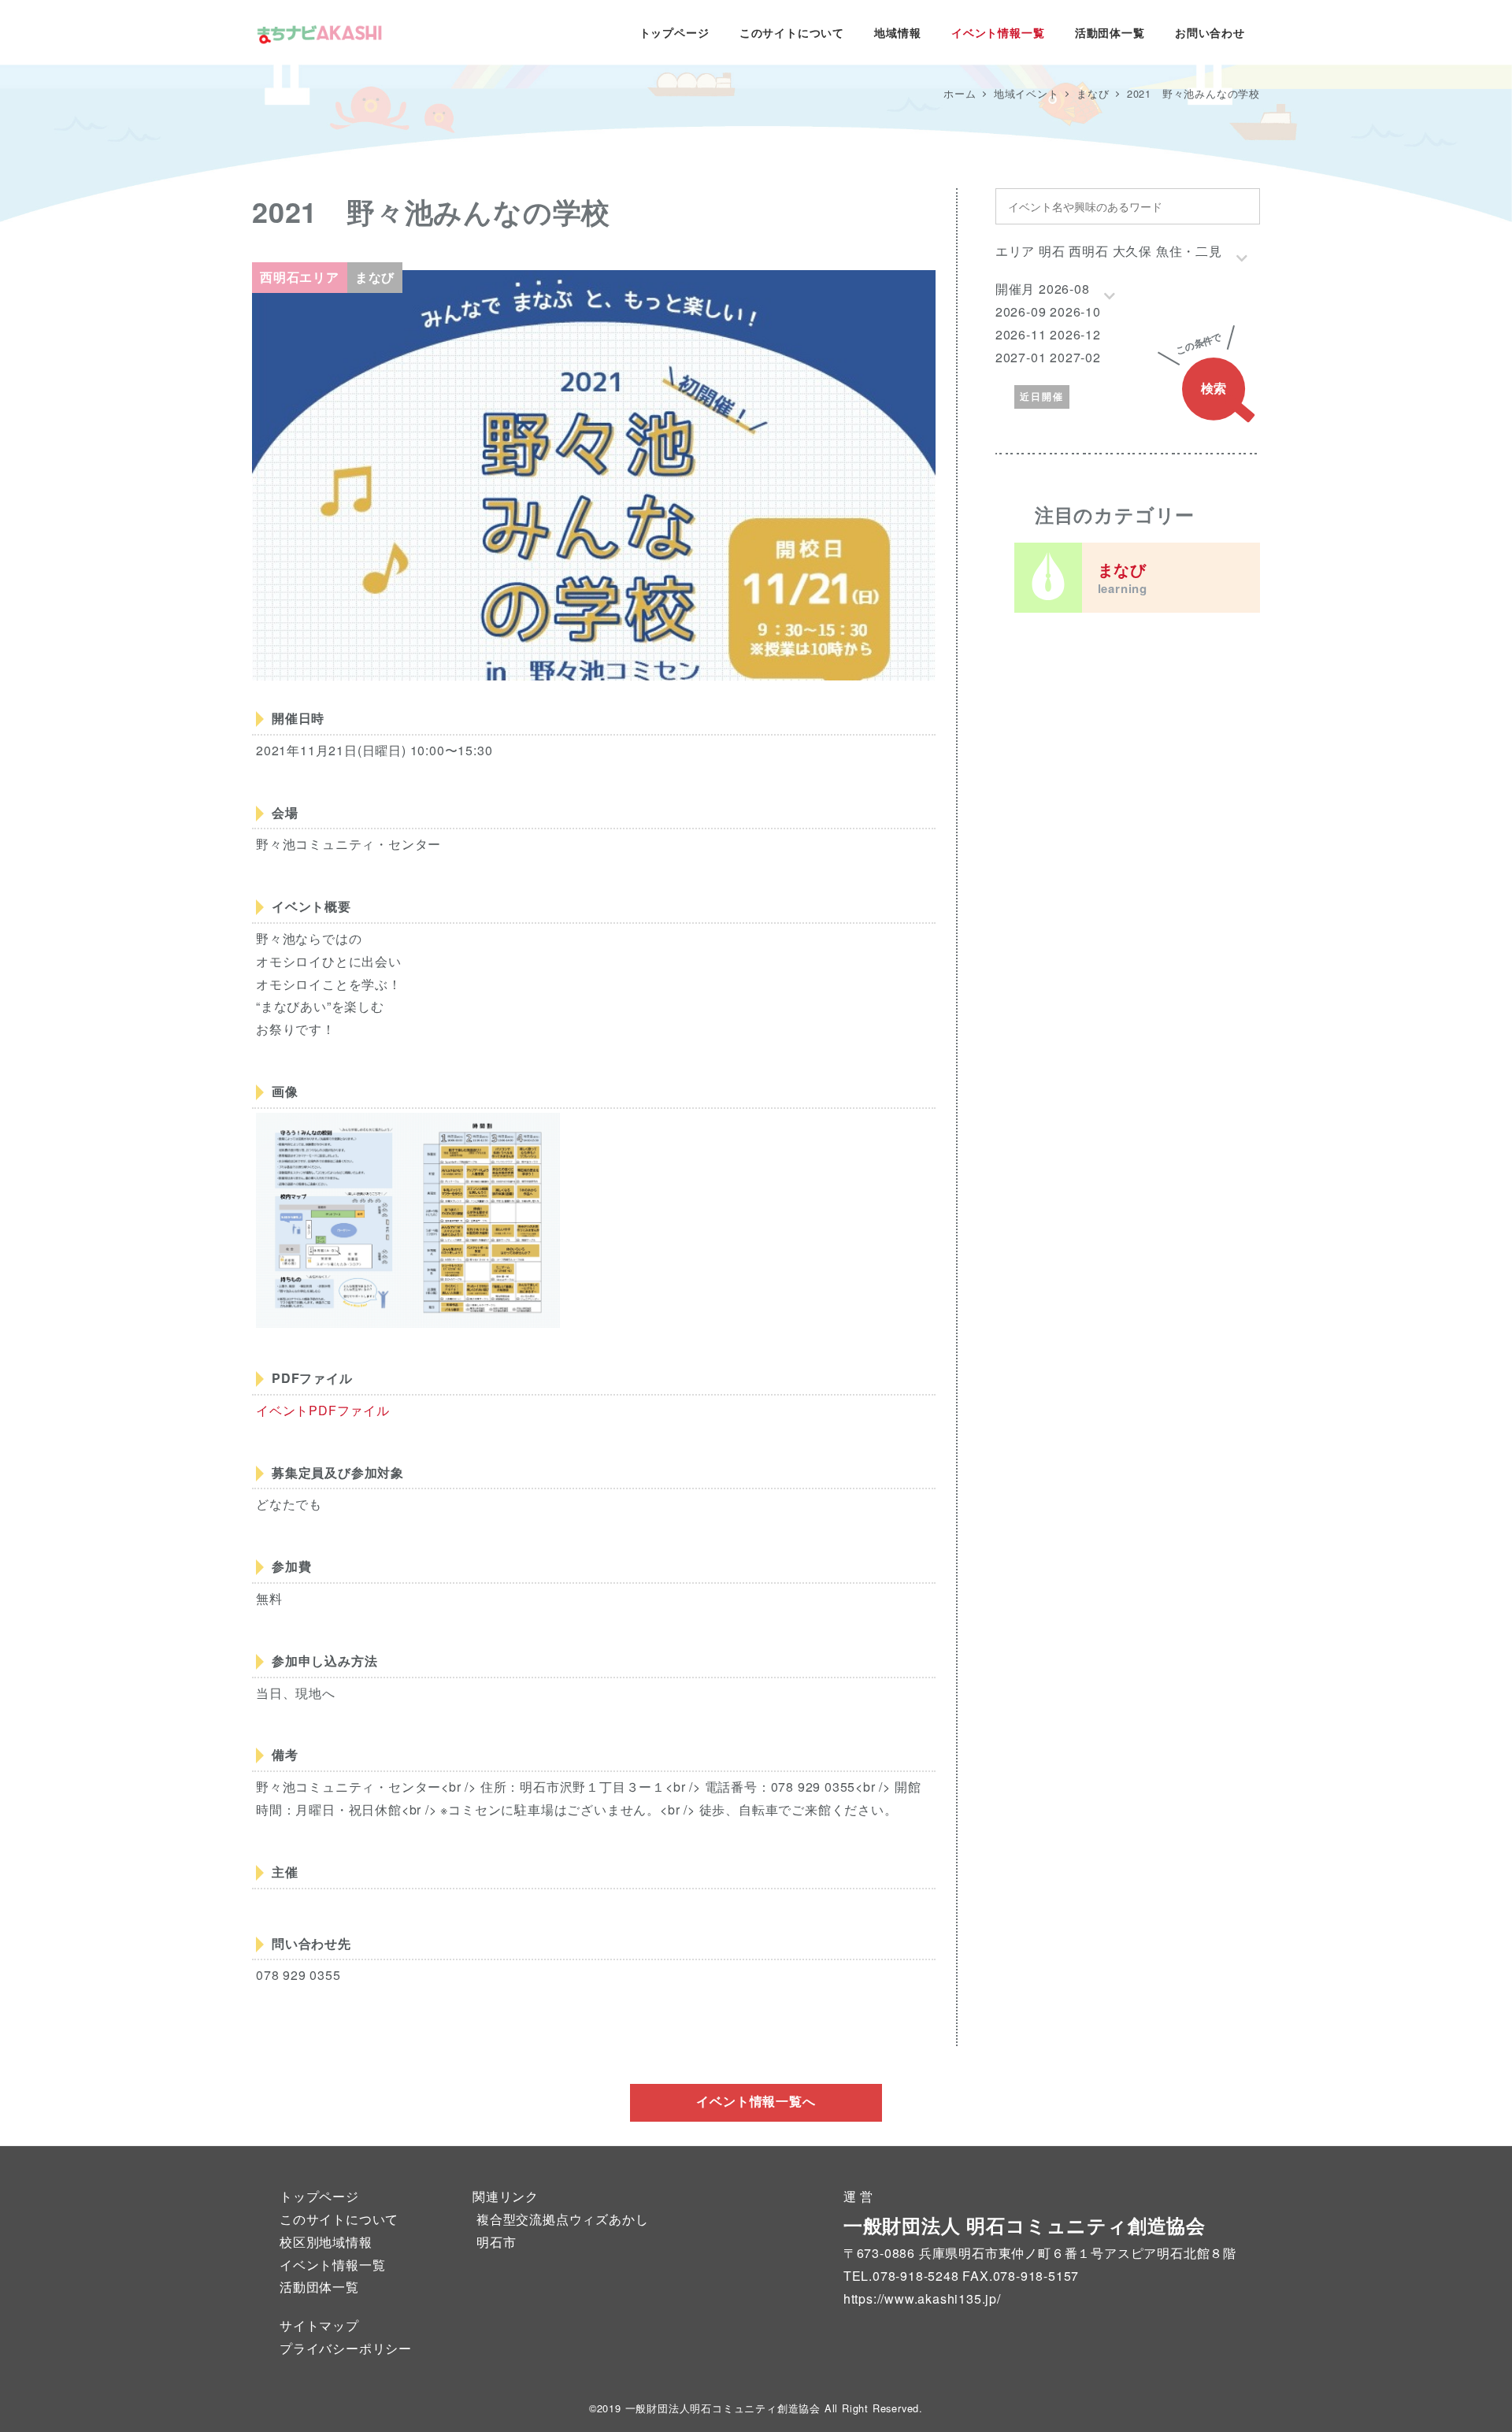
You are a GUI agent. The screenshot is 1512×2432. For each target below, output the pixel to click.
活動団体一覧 (319, 2287)
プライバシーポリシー (346, 2348)
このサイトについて (339, 2219)
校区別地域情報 (326, 2242)
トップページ (319, 2196)
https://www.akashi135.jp (920, 2299)
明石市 (496, 2242)
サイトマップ (319, 2325)
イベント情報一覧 (332, 2265)
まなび (1123, 577)
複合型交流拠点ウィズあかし (562, 2219)
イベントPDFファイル (323, 1410)
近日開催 (1042, 396)
